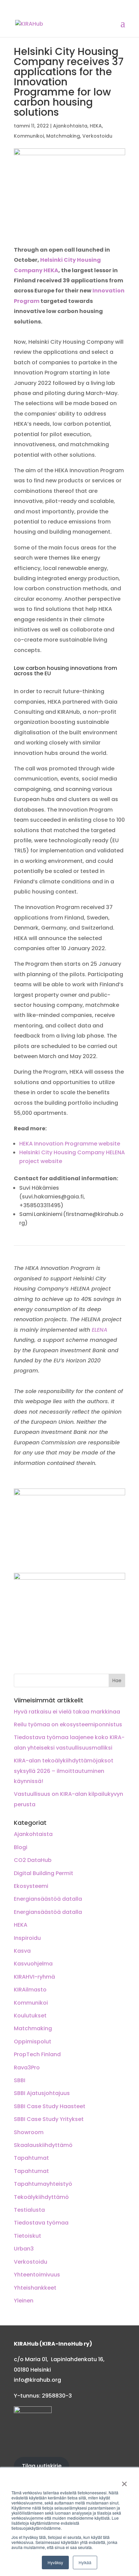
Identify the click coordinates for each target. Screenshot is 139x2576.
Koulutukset (30, 2016)
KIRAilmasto (30, 1990)
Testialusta (29, 2210)
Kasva (22, 1951)
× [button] (124, 2482)
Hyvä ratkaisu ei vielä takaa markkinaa (67, 1712)
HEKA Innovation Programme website (70, 1144)
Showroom (29, 2132)
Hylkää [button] (85, 2562)
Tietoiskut (27, 2236)
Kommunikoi (29, 136)
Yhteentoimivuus (37, 2275)
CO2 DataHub (33, 1860)
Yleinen (24, 2301)
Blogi (21, 1847)
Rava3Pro (27, 2068)
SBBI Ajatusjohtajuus (42, 2093)
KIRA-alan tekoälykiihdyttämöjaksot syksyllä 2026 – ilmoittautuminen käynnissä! (64, 1771)
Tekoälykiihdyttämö (41, 2197)
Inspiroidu (27, 1938)
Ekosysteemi (31, 1886)
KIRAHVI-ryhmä (34, 1977)
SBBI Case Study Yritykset (49, 2119)
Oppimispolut (33, 2042)
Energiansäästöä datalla (48, 1899)
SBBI (20, 2080)
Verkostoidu (97, 136)
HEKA (96, 126)
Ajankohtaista (70, 126)
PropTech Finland (37, 2054)
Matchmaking (63, 136)
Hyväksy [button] (55, 2562)
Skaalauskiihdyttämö (43, 2145)
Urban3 (24, 2249)
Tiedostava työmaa (41, 2223)
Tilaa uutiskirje (42, 2466)
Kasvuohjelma (33, 1964)
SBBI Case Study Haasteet (50, 2106)
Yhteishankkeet (35, 2288)
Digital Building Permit (44, 1873)
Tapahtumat (31, 2158)
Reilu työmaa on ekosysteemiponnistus (68, 1724)
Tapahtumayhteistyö (43, 2184)
